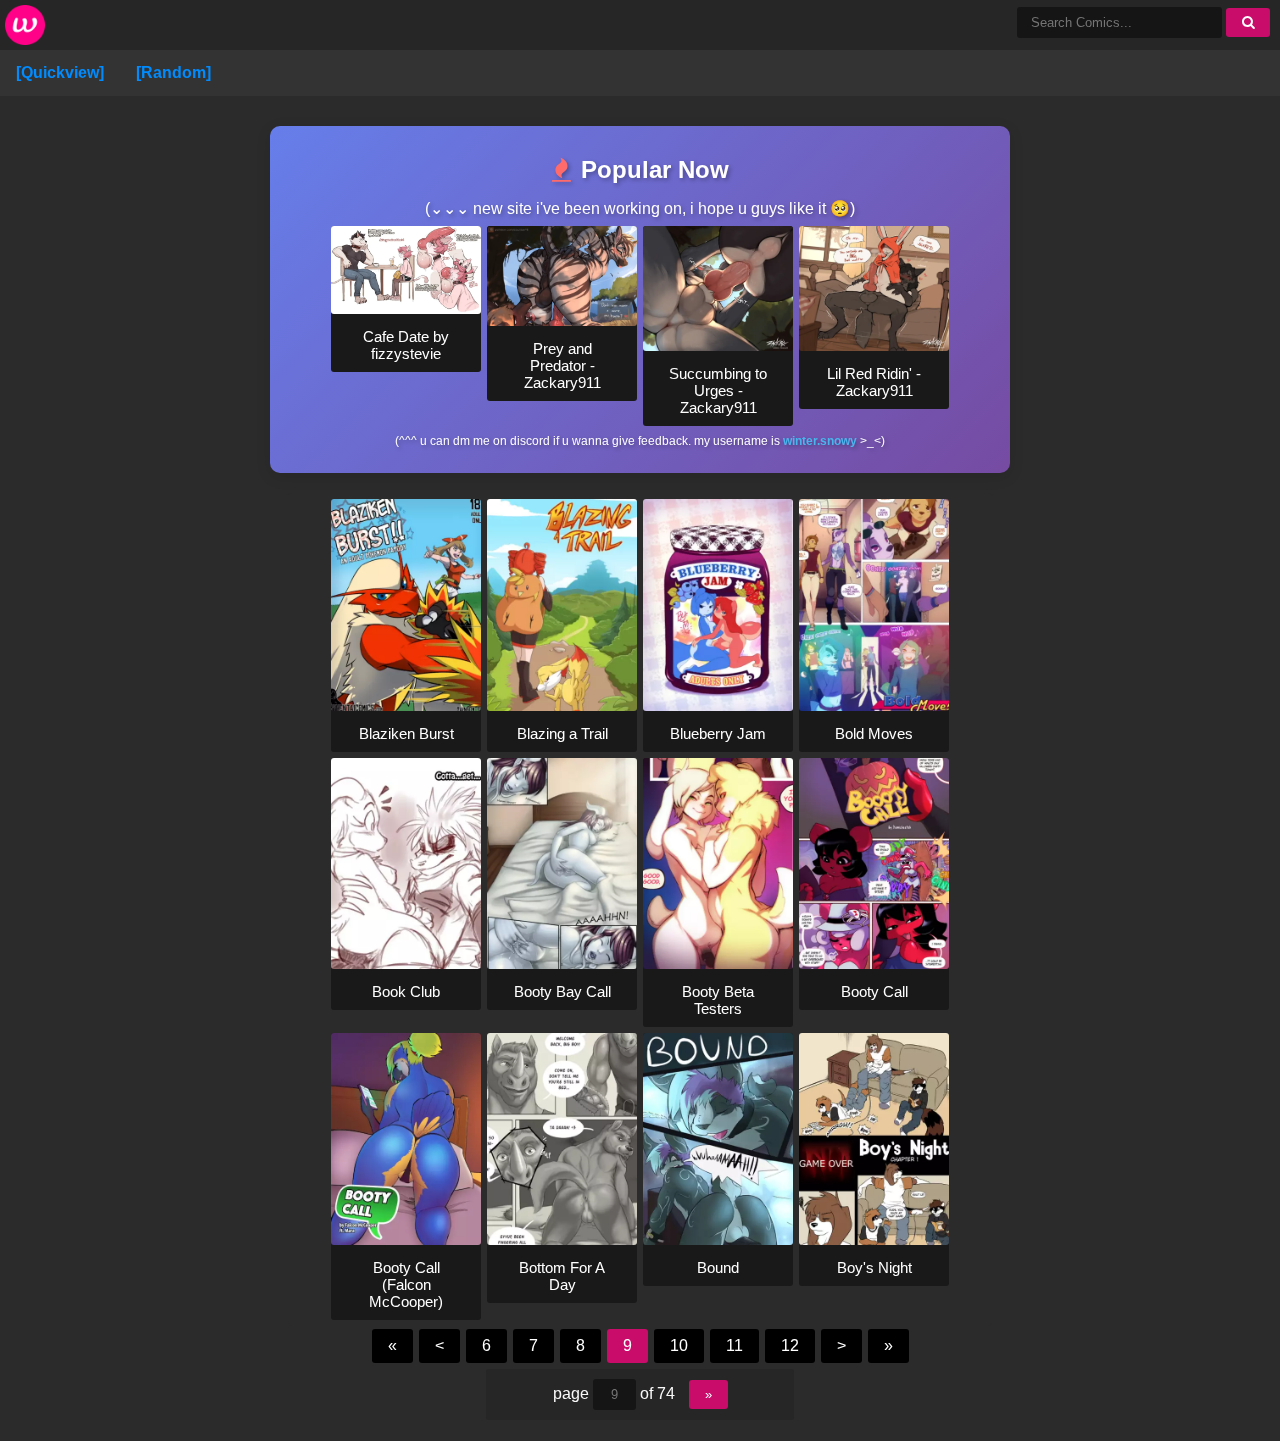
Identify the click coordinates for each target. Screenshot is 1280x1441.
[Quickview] (60, 72)
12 (790, 1345)
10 (679, 1345)
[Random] (173, 72)
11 (734, 1345)
